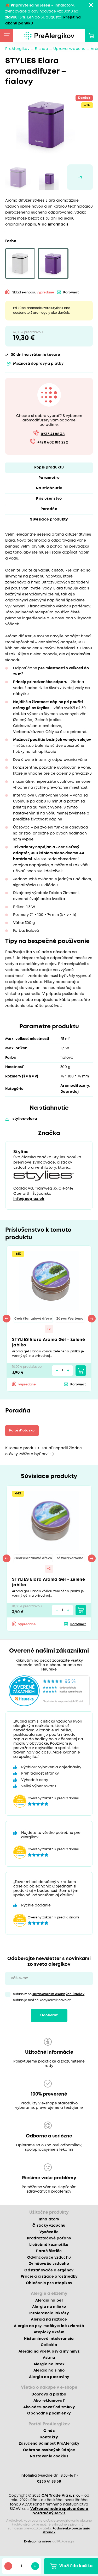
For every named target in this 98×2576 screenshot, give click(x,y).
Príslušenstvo (49, 499)
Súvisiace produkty (49, 519)
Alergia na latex (49, 2364)
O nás (49, 2431)
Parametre (49, 478)
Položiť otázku (22, 1431)
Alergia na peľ (49, 2301)
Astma (49, 2358)
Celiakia (49, 2345)
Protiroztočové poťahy (49, 2238)
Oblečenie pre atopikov (49, 2283)
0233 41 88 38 (53, 434)
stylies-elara (24, 1119)
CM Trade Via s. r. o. (61, 2496)
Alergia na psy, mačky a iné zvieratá (49, 2326)
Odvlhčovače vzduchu (49, 2258)
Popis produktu (49, 467)
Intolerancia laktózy (49, 2313)
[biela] (20, 264)
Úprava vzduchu (69, 49)
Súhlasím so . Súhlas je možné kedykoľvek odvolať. (49, 1997)
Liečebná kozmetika (49, 2245)
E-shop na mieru (38, 2542)
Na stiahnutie (49, 488)
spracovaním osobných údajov (58, 1994)
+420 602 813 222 (53, 442)
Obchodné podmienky (49, 2413)
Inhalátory (49, 2219)
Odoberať (49, 2015)
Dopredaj (70, 1092)
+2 (49, 1329)
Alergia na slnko (49, 2371)
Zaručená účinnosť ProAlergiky (49, 2444)
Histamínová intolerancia (49, 2339)
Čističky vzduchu (49, 2226)
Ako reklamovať (49, 2401)
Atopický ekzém (49, 2332)
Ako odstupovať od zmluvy (49, 2407)
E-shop (41, 49)
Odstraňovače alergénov (49, 2270)
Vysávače (49, 2232)
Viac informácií (53, 224)
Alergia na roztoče (49, 2320)
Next (92, 1319)
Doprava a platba (49, 2394)
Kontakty (49, 2437)
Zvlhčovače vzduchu (49, 2264)
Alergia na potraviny (49, 2377)
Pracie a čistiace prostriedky (49, 2277)
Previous (7, 1319)
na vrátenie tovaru (36, 355)
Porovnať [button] (71, 293)
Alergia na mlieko (49, 2307)
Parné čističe (49, 2251)
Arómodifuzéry (75, 1086)
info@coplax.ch (29, 1199)
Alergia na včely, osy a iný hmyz (49, 2352)
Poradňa (49, 509)
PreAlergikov (17, 49)
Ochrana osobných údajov (49, 2450)
